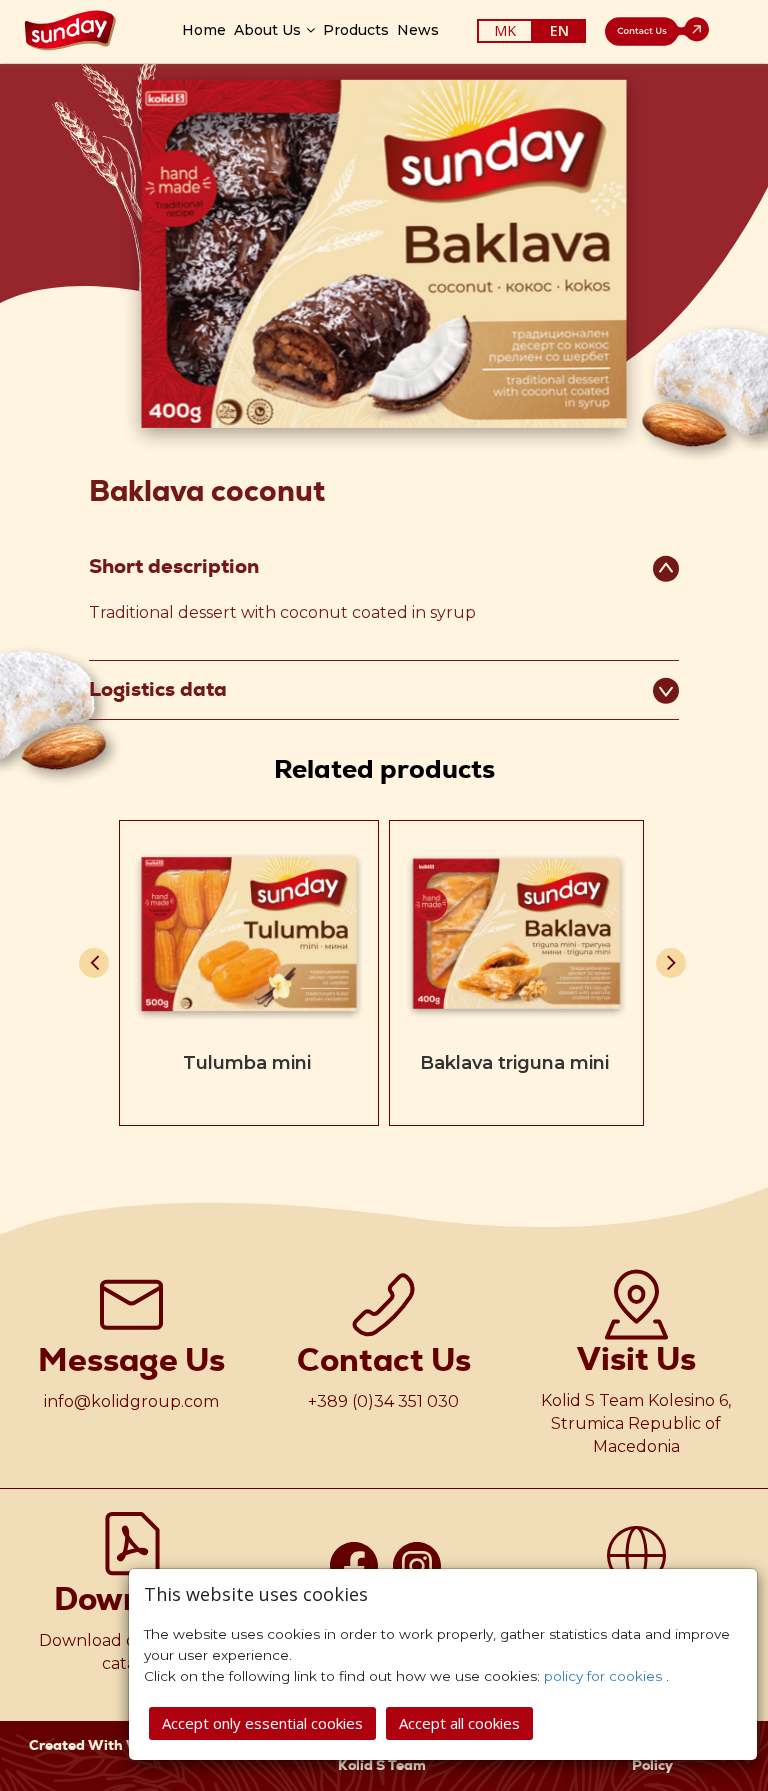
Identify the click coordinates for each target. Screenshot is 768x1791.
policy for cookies (605, 1676)
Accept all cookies (459, 1723)
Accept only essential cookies (262, 1723)
